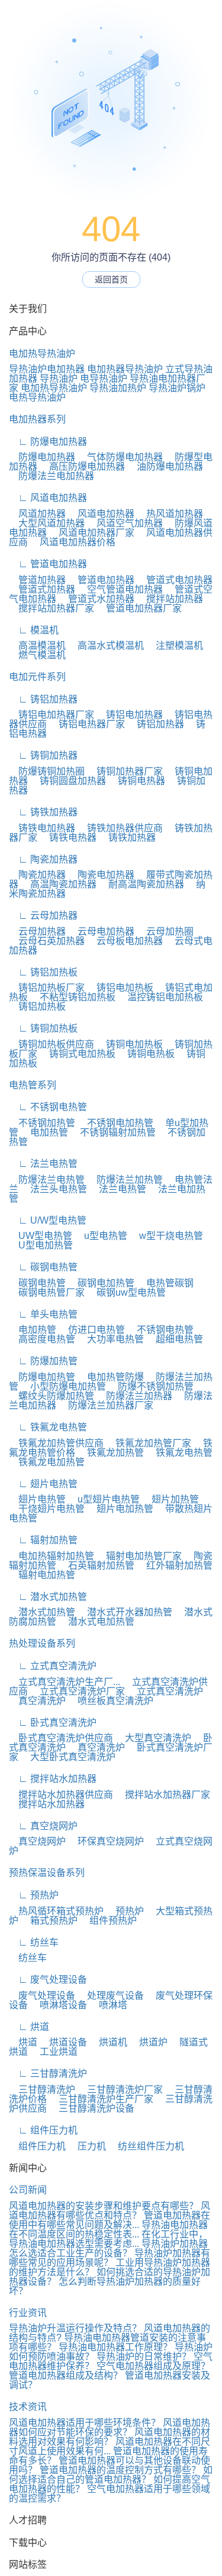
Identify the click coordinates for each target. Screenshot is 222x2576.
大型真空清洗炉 (153, 1738)
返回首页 (111, 279)
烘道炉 (149, 2042)
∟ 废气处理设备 (48, 1980)
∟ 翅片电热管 (43, 1484)
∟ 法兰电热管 (43, 1164)
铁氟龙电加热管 (47, 1462)
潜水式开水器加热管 (125, 1612)
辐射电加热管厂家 (139, 1556)
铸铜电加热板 (130, 1044)
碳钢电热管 (37, 1283)
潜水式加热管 (42, 1612)
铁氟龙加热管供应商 (56, 1443)
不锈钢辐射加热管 (113, 1132)
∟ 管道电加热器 (48, 564)
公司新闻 (28, 2190)
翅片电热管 (37, 1499)
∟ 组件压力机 (43, 2130)
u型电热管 (101, 1236)
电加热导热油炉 (42, 354)
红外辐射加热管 (175, 1565)
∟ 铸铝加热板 (43, 972)
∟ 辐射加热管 (43, 1540)
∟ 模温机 (34, 630)
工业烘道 (54, 2052)
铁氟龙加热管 (111, 1453)
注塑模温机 (175, 645)
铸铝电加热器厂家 (52, 715)
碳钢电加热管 (101, 1283)
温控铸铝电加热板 (160, 997)
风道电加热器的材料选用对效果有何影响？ (110, 2437)
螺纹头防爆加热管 (52, 1396)
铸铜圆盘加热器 (68, 781)
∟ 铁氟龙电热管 (48, 1427)
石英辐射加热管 (96, 1565)
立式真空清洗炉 (165, 1691)
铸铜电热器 (137, 781)
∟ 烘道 (29, 2027)
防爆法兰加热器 (134, 1396)
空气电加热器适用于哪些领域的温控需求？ (110, 2494)
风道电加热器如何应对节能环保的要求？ (110, 2427)
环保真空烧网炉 (106, 1841)
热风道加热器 (170, 514)
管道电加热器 (101, 580)
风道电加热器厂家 (92, 533)
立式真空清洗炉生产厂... (65, 1682)
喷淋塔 (108, 2005)
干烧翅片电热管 (47, 1509)
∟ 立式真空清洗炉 (53, 1666)
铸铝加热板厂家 (47, 988)
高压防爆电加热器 (82, 466)
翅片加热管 (170, 1499)
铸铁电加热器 (42, 828)
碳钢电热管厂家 (47, 1292)
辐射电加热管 (42, 1575)
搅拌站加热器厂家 (52, 608)
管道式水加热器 (96, 599)
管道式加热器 (42, 589)
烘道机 (108, 2042)
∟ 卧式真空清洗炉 (53, 1723)
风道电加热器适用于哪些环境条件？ (85, 2423)
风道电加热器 (101, 514)
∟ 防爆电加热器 (48, 442)
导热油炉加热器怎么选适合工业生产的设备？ (108, 2248)
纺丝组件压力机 (146, 2146)
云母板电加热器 (125, 941)
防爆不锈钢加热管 (151, 1386)
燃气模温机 (37, 655)
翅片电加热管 (120, 1509)
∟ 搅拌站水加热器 (53, 1779)
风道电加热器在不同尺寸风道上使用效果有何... (110, 2446)
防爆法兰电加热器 (52, 476)
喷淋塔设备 (59, 2005)
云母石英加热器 (47, 941)
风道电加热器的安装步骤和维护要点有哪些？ (104, 2206)
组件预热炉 (108, 1920)
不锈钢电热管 (160, 1330)
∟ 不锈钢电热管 (48, 1107)
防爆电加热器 (42, 457)
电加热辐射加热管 (52, 1556)
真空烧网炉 (37, 1841)
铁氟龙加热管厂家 (149, 1443)
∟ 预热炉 (34, 1895)
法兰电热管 (118, 1189)
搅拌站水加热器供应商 (61, 1795)
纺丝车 (28, 1958)
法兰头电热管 (54, 1189)
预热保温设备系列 (47, 1873)
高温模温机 (37, 645)
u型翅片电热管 (104, 1499)
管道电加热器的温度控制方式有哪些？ (120, 2470)
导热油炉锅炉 (177, 388)
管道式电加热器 (175, 580)
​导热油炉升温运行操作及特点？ (75, 2328)
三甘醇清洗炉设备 (92, 2108)
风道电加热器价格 (73, 542)
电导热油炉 (104, 378)
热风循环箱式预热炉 (56, 1911)
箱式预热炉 (49, 1920)
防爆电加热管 (42, 1377)
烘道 (23, 2042)
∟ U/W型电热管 (48, 1220)
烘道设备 (63, 2042)
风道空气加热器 (125, 523)
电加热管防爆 (111, 1377)
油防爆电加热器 (165, 466)
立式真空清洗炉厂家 (78, 1691)
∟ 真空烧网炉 (43, 1826)
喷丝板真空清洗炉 (111, 1701)
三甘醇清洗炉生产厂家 (101, 2099)
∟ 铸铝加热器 (43, 699)
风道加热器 (37, 514)
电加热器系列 (37, 419)
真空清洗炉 (37, 1701)
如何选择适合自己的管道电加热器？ (111, 2475)
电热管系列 (33, 1085)
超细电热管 (175, 1339)
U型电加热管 (41, 1245)
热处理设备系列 (42, 1643)
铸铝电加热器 (130, 715)
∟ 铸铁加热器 (43, 812)
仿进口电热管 (92, 1330)
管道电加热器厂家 (139, 608)
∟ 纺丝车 (34, 1942)
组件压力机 (37, 2146)
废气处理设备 (42, 1996)
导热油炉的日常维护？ (144, 2357)
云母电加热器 (101, 931)
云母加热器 (37, 931)
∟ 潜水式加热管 (48, 1597)
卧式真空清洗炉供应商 (61, 1738)
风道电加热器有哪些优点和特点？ (110, 2211)
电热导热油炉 (37, 397)
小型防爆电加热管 (63, 1386)
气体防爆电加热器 (120, 457)
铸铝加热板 (37, 1006)
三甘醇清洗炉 (42, 2089)
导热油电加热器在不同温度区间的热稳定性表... (108, 2229)
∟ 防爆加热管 (43, 1361)
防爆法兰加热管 (125, 1180)
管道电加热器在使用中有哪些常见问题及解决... (110, 2220)
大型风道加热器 (47, 523)
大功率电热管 (111, 1339)
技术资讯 (28, 2407)
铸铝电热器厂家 (87, 724)
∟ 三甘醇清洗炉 (48, 2074)
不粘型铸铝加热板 (73, 997)
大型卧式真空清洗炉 (68, 1757)
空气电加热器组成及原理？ (153, 2366)
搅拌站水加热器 (47, 1804)
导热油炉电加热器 (47, 369)
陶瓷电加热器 (101, 875)
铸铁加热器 (127, 837)
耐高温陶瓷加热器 (141, 884)
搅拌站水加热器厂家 (163, 1795)
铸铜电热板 (146, 1054)
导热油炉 (59, 378)
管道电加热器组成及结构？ (66, 2375)
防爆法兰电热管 (47, 1180)
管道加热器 (37, 580)
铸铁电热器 (68, 837)
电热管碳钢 (165, 1283)
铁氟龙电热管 (179, 1453)
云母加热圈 (165, 931)
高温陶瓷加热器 (59, 884)
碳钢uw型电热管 (126, 1292)
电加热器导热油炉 (125, 369)
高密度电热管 (42, 1339)
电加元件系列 (37, 677)
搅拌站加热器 (170, 599)
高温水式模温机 (106, 645)
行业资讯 (28, 2313)
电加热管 (44, 1132)
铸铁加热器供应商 (120, 828)
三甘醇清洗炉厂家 (120, 2089)
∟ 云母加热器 (43, 915)
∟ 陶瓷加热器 (43, 859)
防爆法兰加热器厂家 (106, 1405)
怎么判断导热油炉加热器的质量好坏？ (105, 2286)
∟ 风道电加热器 (48, 498)
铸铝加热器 (156, 724)
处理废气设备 (111, 1996)
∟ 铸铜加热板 (43, 1028)
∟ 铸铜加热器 (43, 755)
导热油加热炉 (118, 388)
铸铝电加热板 (120, 988)
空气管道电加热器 (120, 589)
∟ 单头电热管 (43, 1314)
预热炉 (125, 1911)
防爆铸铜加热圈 (47, 771)
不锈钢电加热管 (115, 1123)
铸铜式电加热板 (78, 1054)
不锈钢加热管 (42, 1123)
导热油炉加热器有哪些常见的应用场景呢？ (110, 2258)
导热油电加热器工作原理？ (115, 2347)
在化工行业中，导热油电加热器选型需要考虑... (108, 2239)
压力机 (87, 2146)
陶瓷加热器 (37, 875)
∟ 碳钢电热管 (43, 1267)
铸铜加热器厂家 (125, 771)
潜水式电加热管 (96, 1622)
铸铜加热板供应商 (52, 1044)
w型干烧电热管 (166, 1236)
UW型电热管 (41, 1236)
